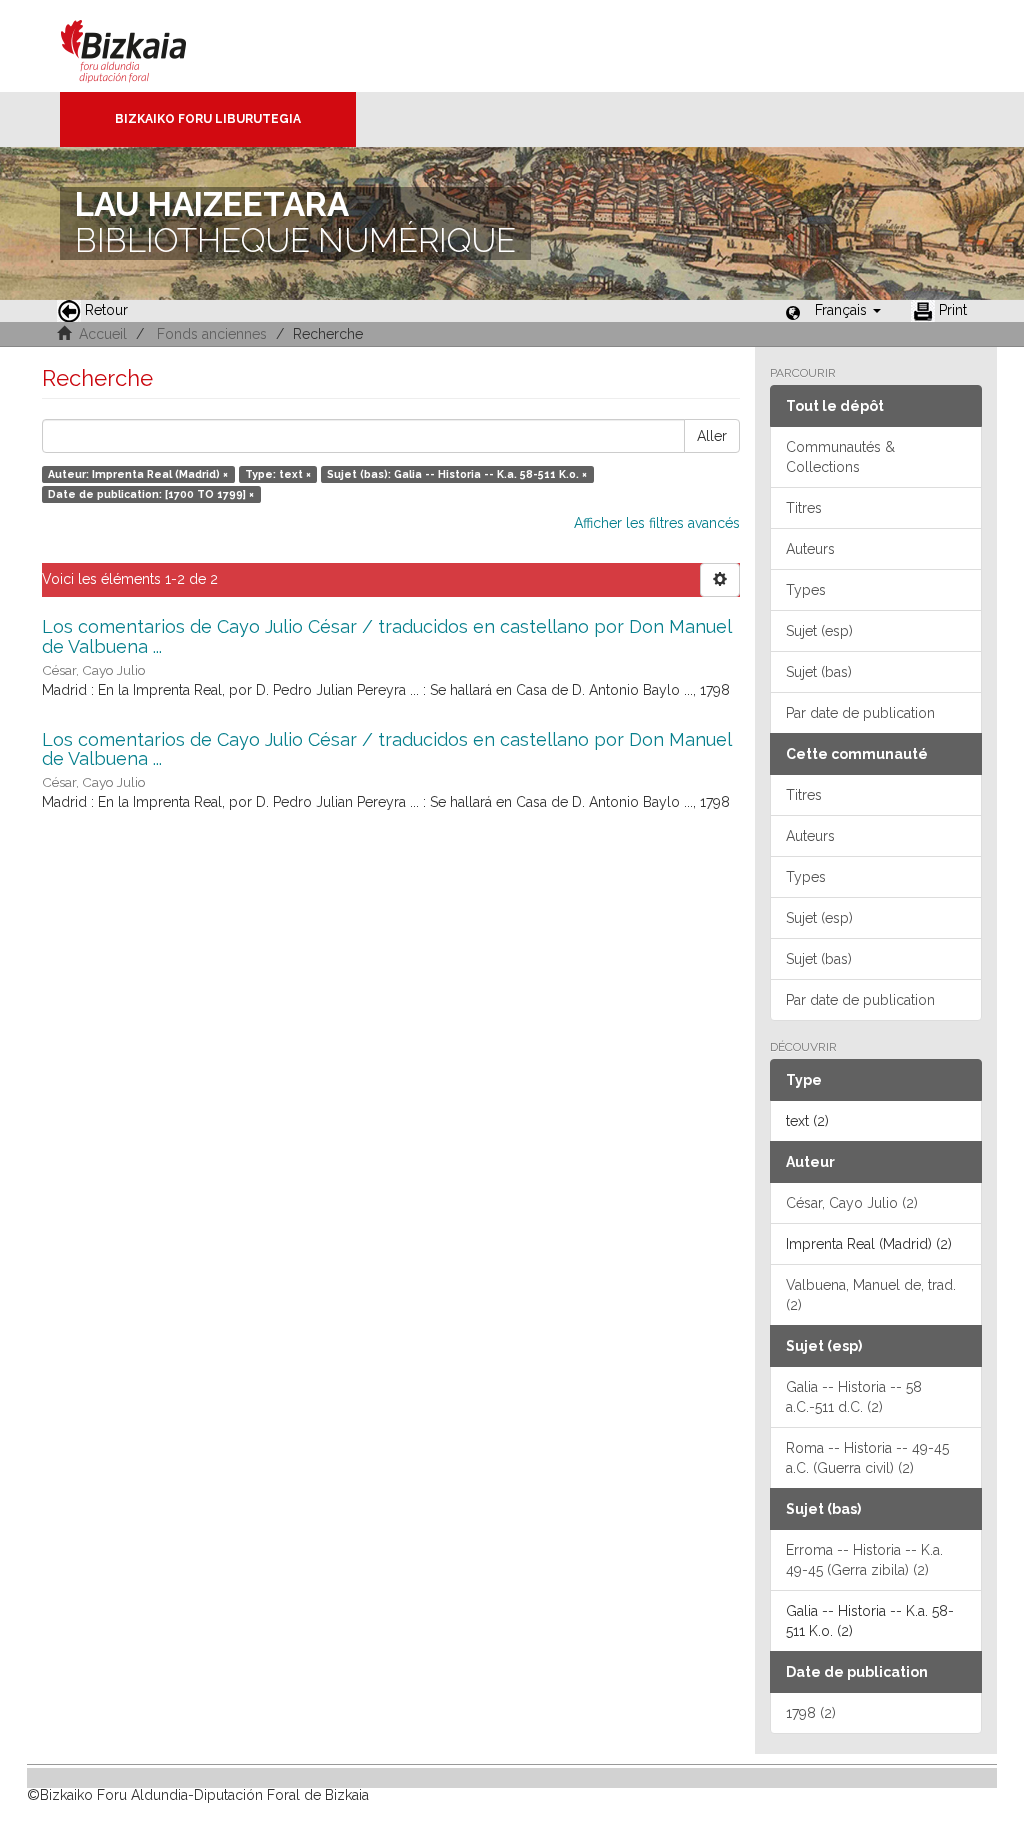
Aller (712, 436)
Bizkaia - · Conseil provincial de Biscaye (144, 46)
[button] (848, 310)
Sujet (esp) (819, 631)
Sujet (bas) (819, 672)
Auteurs (810, 549)
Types (806, 590)
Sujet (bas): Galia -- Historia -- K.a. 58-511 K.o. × (457, 474)
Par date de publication (860, 713)
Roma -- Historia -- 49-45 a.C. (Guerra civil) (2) (867, 1458)
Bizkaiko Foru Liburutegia (208, 119)
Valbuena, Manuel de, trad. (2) (871, 1295)
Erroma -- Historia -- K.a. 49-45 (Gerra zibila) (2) (864, 1560)
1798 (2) (811, 1713)
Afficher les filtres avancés (657, 523)
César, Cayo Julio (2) (852, 1203)
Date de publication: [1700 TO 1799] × (151, 494)
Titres (804, 508)
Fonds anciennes (212, 334)
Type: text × (278, 474)
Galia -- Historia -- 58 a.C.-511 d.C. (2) (854, 1397)
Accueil (103, 334)
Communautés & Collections (840, 457)
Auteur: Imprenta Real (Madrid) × (138, 474)
